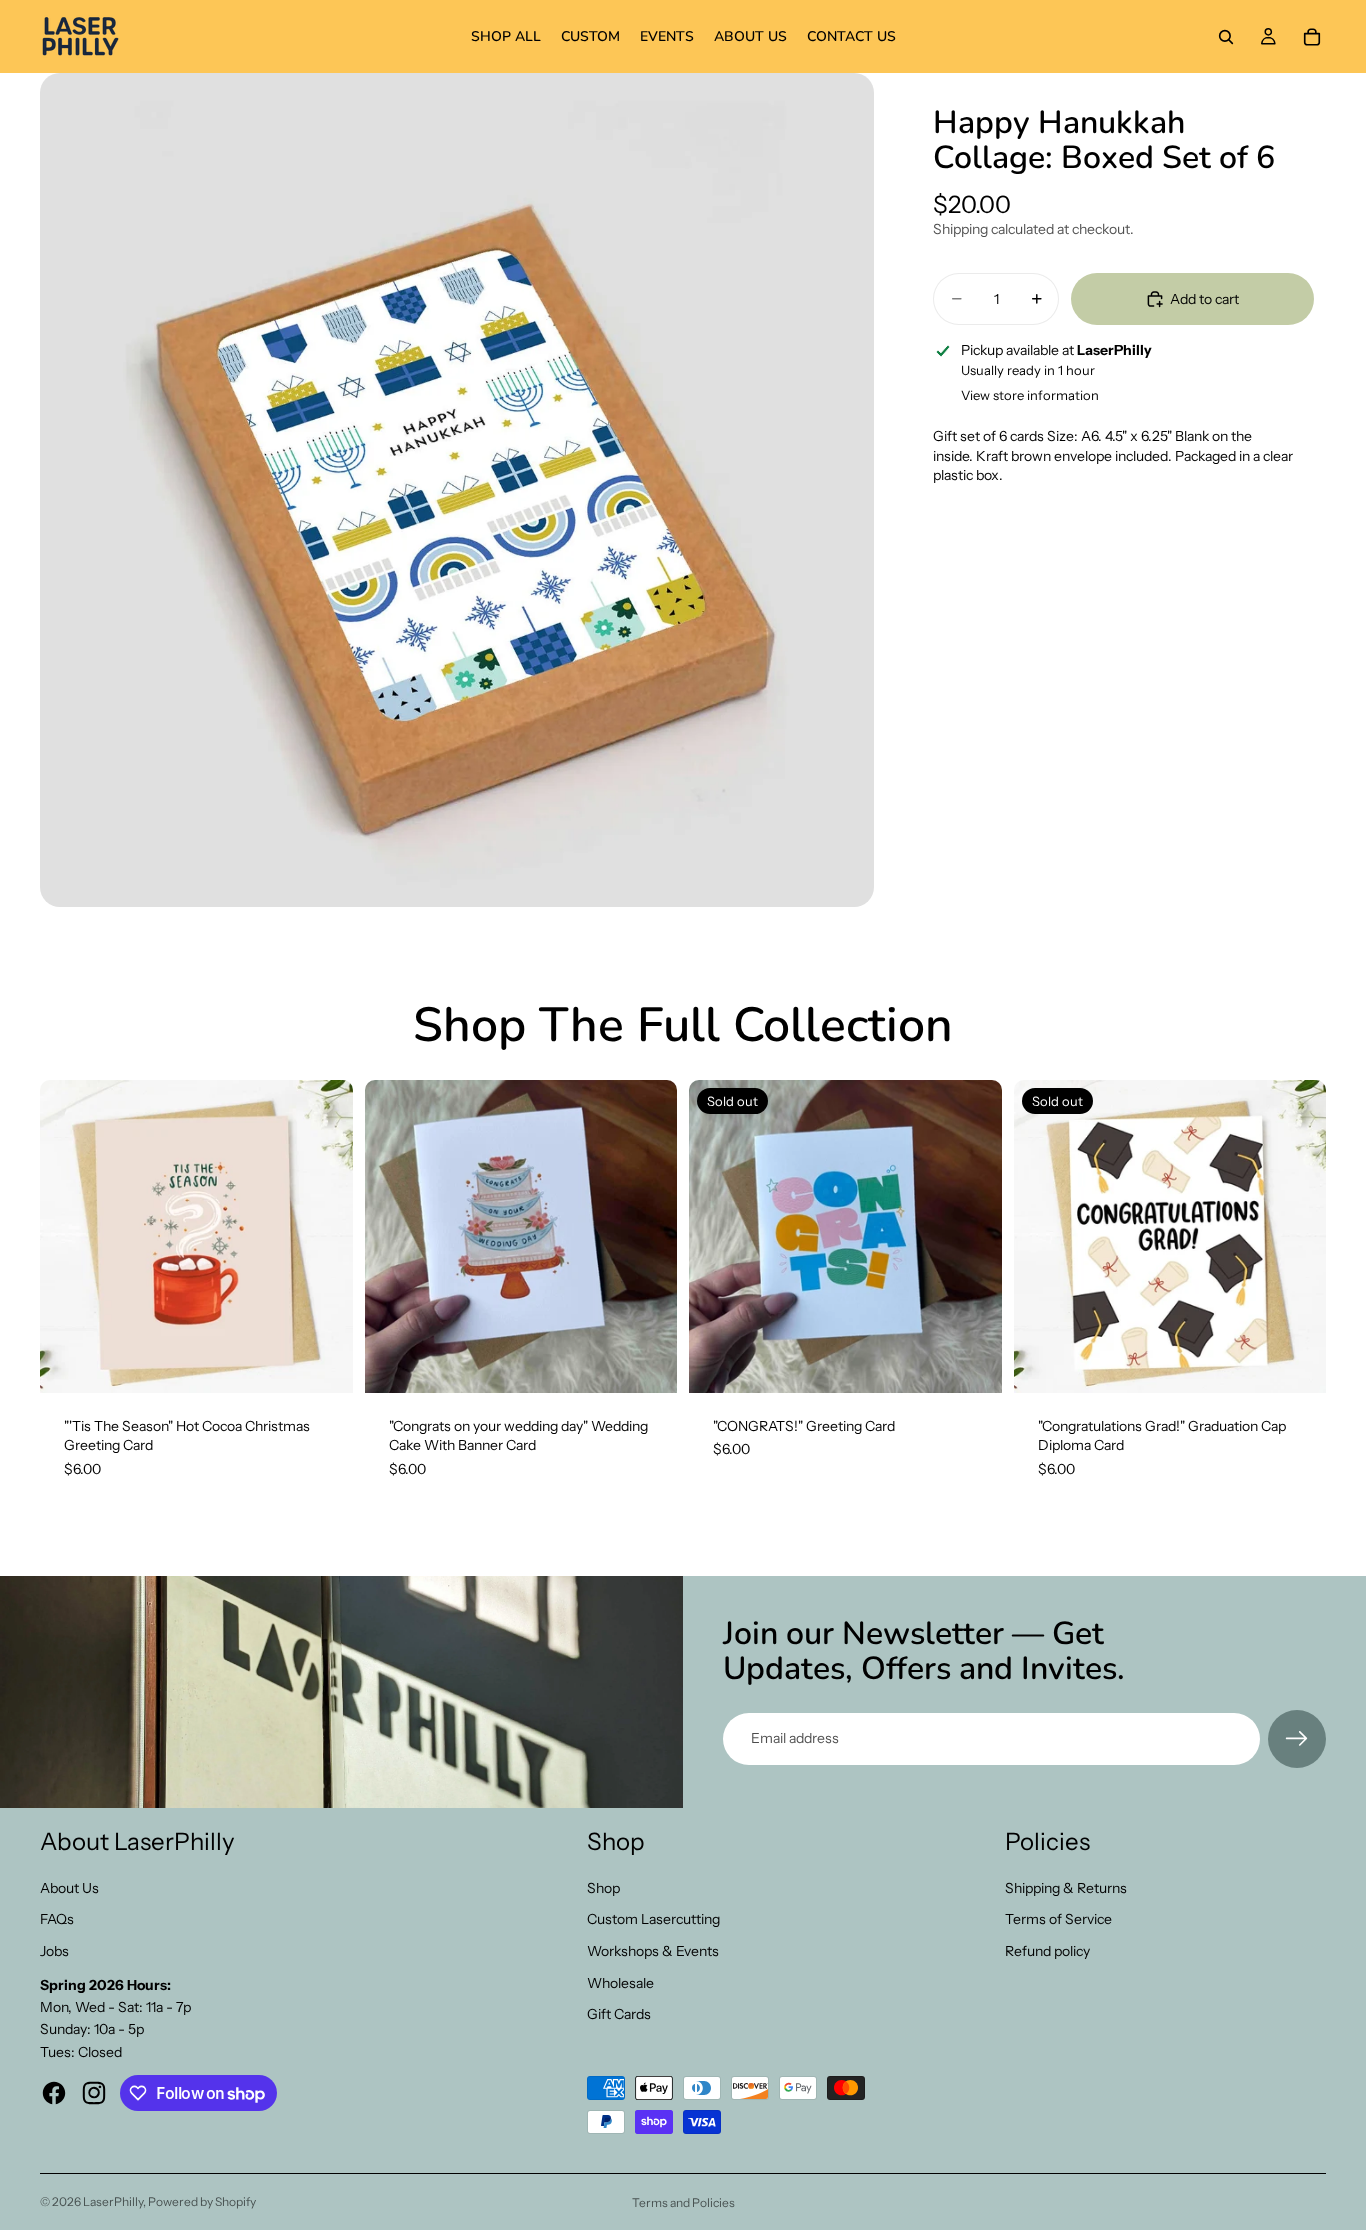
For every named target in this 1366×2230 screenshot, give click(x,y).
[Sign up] (1297, 1739)
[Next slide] (647, 1236)
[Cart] (1312, 37)
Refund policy (1047, 1951)
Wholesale (620, 1983)
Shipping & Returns (1066, 1888)
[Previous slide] (395, 1236)
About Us (69, 1888)
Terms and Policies (683, 2202)
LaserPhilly (113, 2201)
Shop (603, 1888)
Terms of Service (1058, 1919)
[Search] (1226, 37)
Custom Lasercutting (653, 1919)
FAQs (57, 1919)
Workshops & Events (653, 1951)
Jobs (54, 1951)
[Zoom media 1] (457, 490)
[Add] (322, 1362)
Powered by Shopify (202, 2201)
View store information (1030, 395)
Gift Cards (619, 2014)
